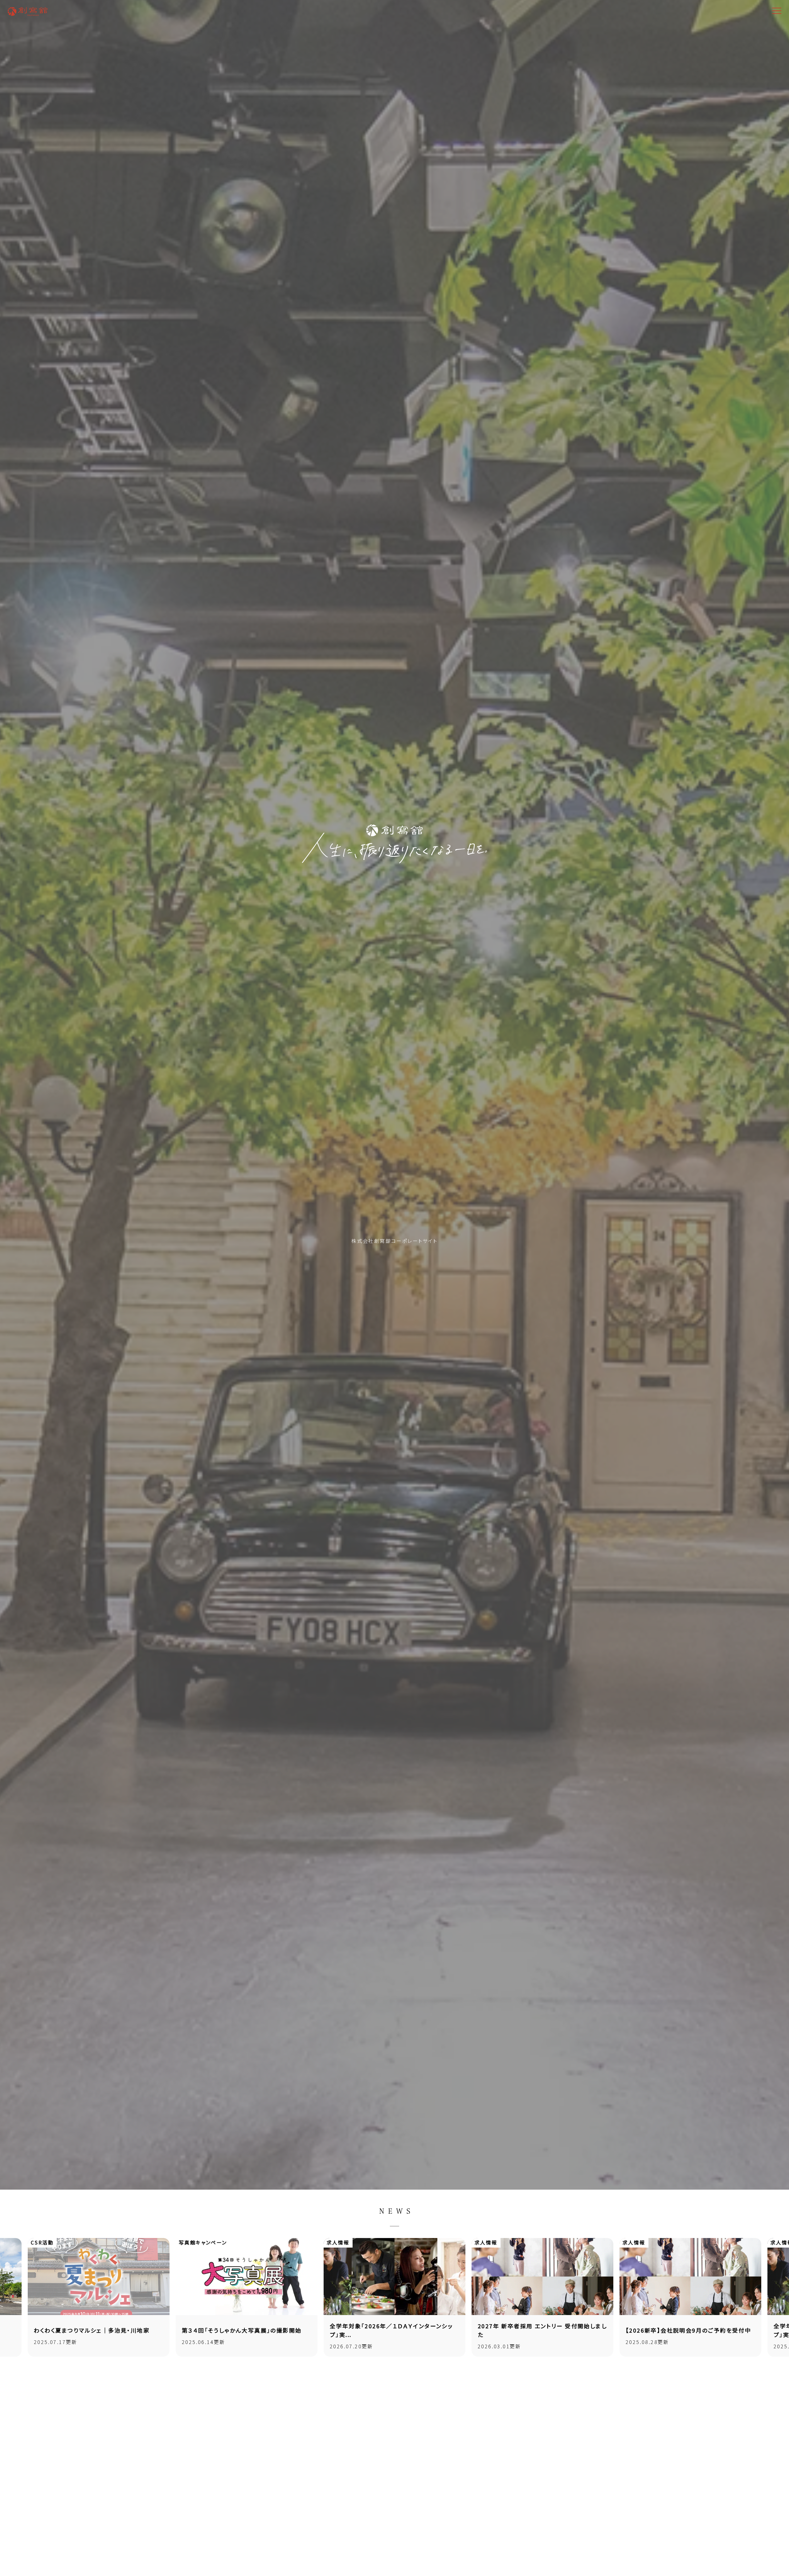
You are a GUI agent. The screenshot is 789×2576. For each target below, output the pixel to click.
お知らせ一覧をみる (392, 2376)
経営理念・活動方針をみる (399, 2462)
